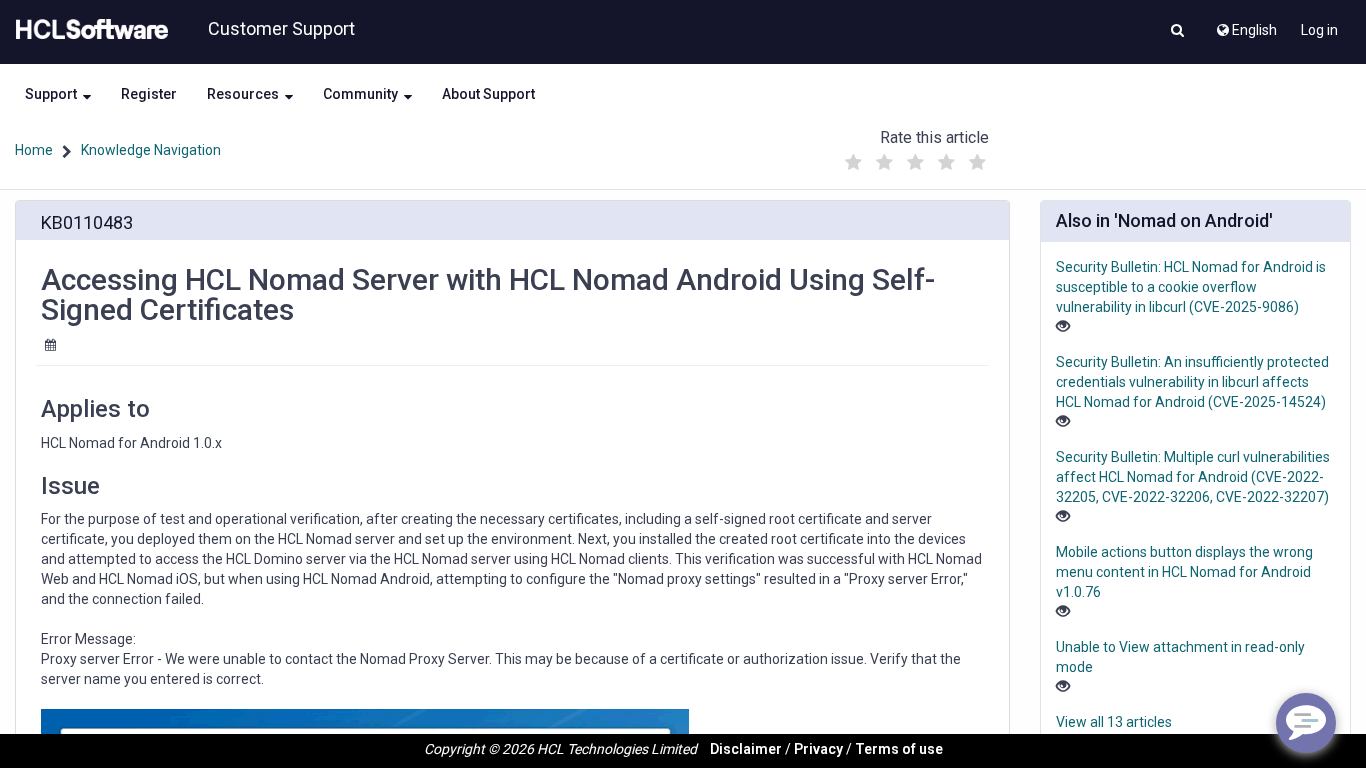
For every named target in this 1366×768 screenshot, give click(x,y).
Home (34, 150)
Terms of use (899, 749)
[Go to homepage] (88, 30)
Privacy (818, 749)
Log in (1319, 30)
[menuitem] (1245, 25)
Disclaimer (746, 749)
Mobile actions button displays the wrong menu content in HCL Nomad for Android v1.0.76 (1184, 572)
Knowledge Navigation (151, 150)
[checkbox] (853, 163)
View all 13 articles (1114, 722)
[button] (1177, 32)
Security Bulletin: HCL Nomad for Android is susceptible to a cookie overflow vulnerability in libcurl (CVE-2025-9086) (1191, 287)
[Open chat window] (1306, 723)
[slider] (915, 157)
